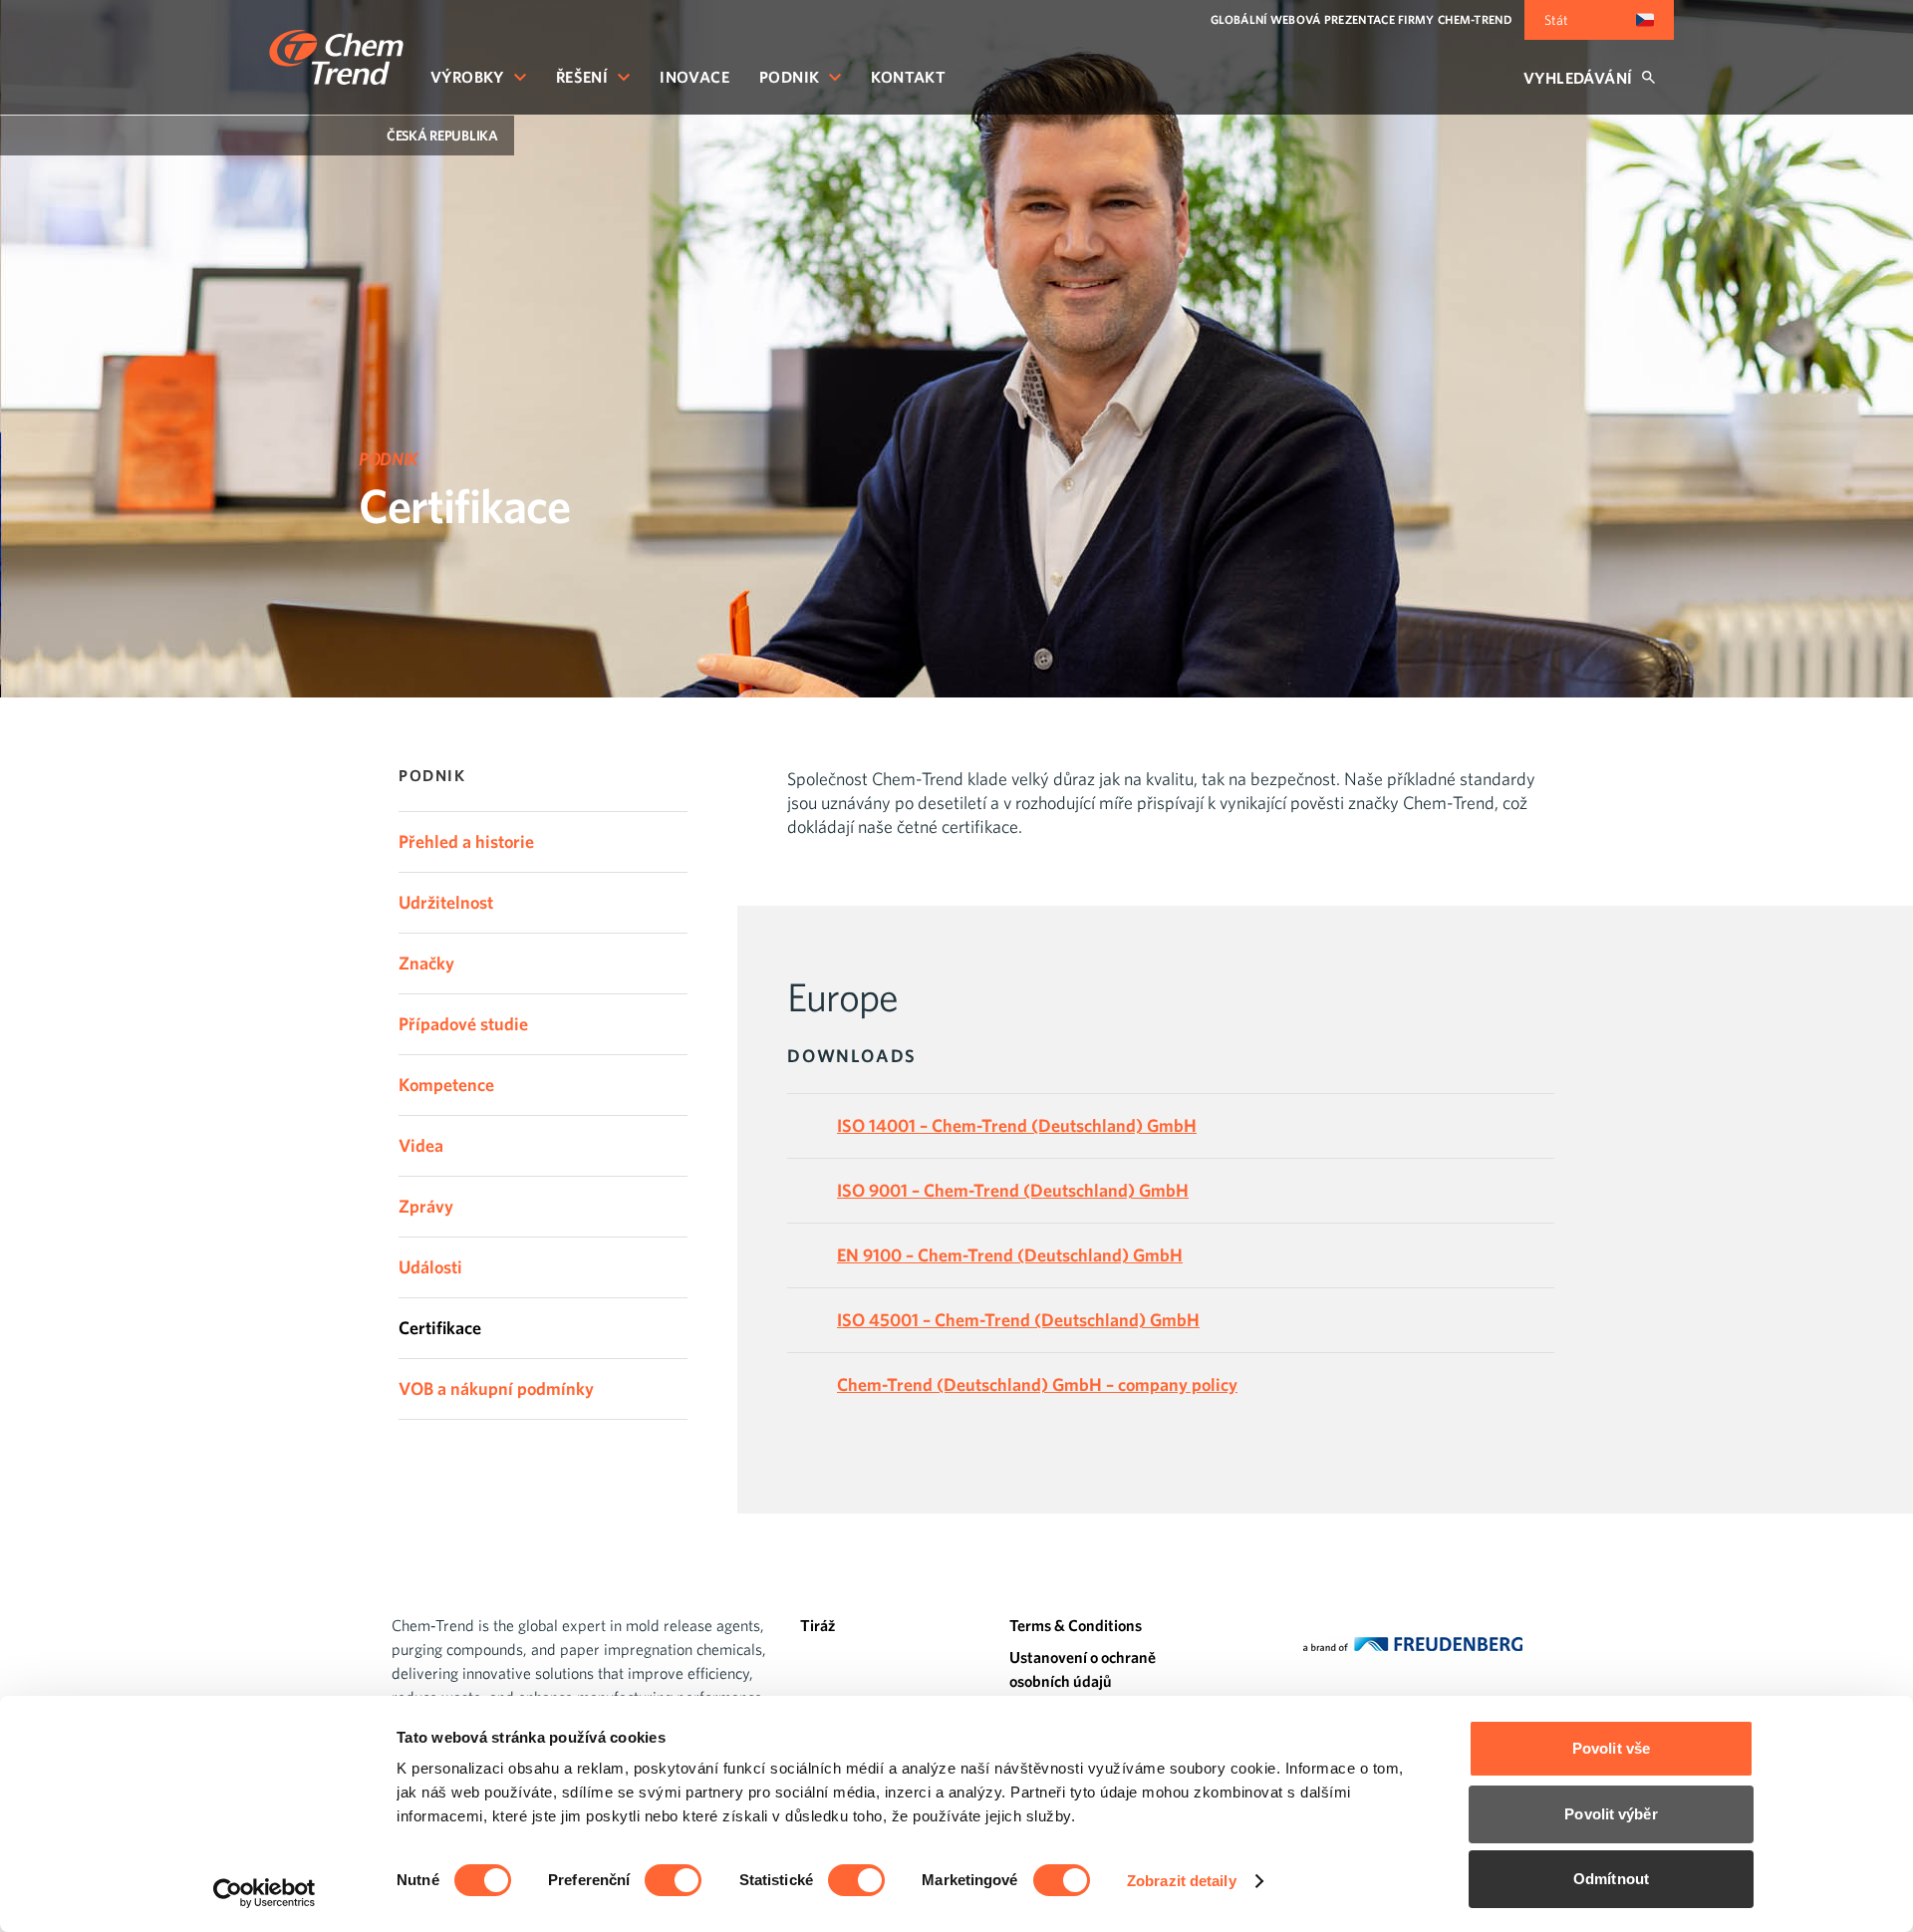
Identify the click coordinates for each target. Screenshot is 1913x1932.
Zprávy (426, 1206)
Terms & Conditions (1076, 1625)
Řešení (582, 77)
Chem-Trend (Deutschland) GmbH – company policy (1037, 1384)
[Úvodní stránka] (336, 57)
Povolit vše (1611, 1748)
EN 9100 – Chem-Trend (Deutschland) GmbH (1010, 1255)
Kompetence (446, 1085)
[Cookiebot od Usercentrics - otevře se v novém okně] (265, 1893)
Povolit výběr (1611, 1814)
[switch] (673, 1880)
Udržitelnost (446, 902)
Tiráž (818, 1625)
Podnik (789, 77)
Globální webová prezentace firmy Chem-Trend (1361, 19)
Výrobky (467, 77)
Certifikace (440, 1328)
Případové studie (463, 1024)
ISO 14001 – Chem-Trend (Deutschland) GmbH (1017, 1125)
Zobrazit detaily (1182, 1881)
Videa (421, 1145)
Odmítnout (1611, 1879)
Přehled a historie (466, 841)
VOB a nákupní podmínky (496, 1388)
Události (430, 1267)
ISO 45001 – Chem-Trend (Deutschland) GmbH (1018, 1320)
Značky (426, 963)
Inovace (694, 77)
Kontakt (908, 77)
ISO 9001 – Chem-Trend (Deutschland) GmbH (1013, 1190)
